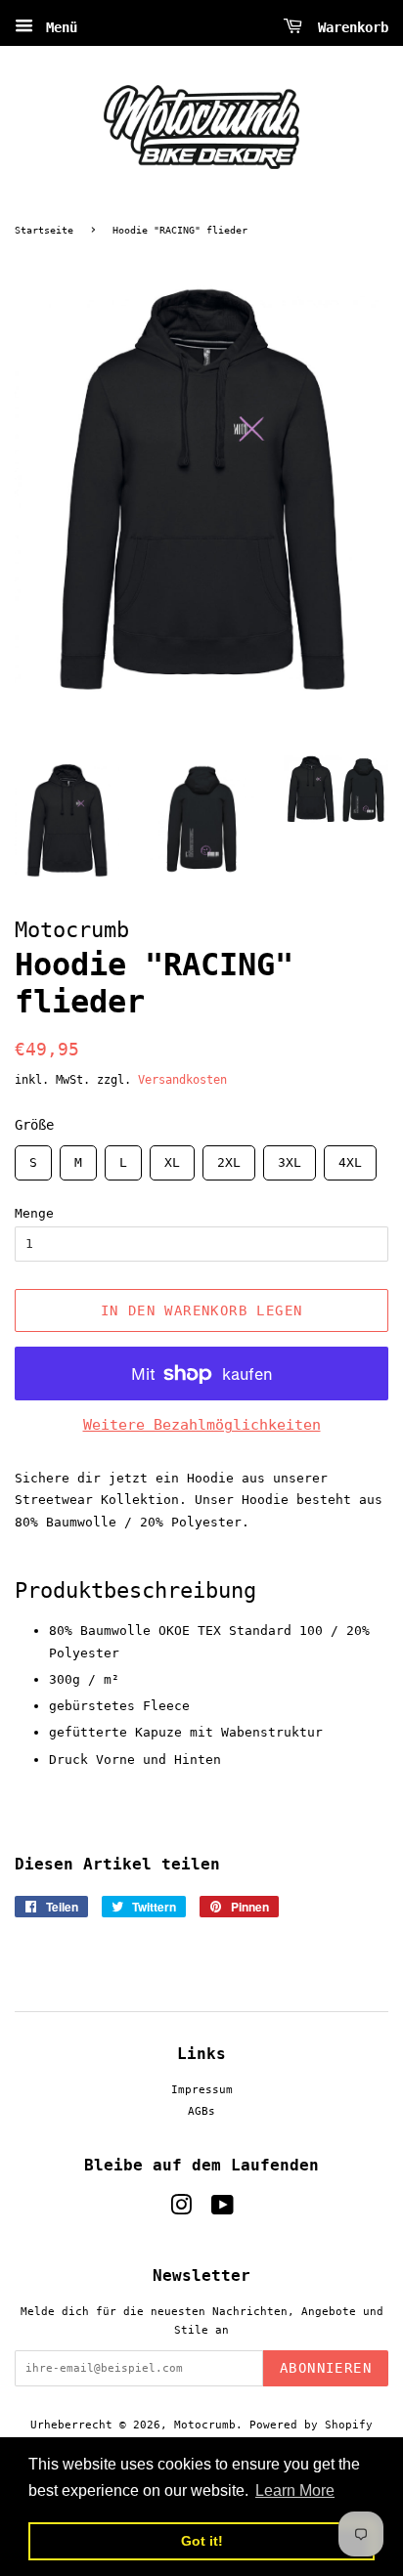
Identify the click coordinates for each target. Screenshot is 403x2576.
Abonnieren (326, 2368)
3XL (290, 1158)
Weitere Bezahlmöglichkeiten (202, 1425)
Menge (34, 1213)
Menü (58, 27)
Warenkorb (349, 27)
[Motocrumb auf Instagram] (181, 2210)
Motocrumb (205, 2425)
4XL (350, 1158)
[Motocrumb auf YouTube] (223, 2210)
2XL (229, 1158)
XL (172, 1158)
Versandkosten (182, 1080)
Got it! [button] (202, 2541)
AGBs (201, 2111)
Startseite (44, 230)
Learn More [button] (295, 2490)
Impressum (202, 2090)
